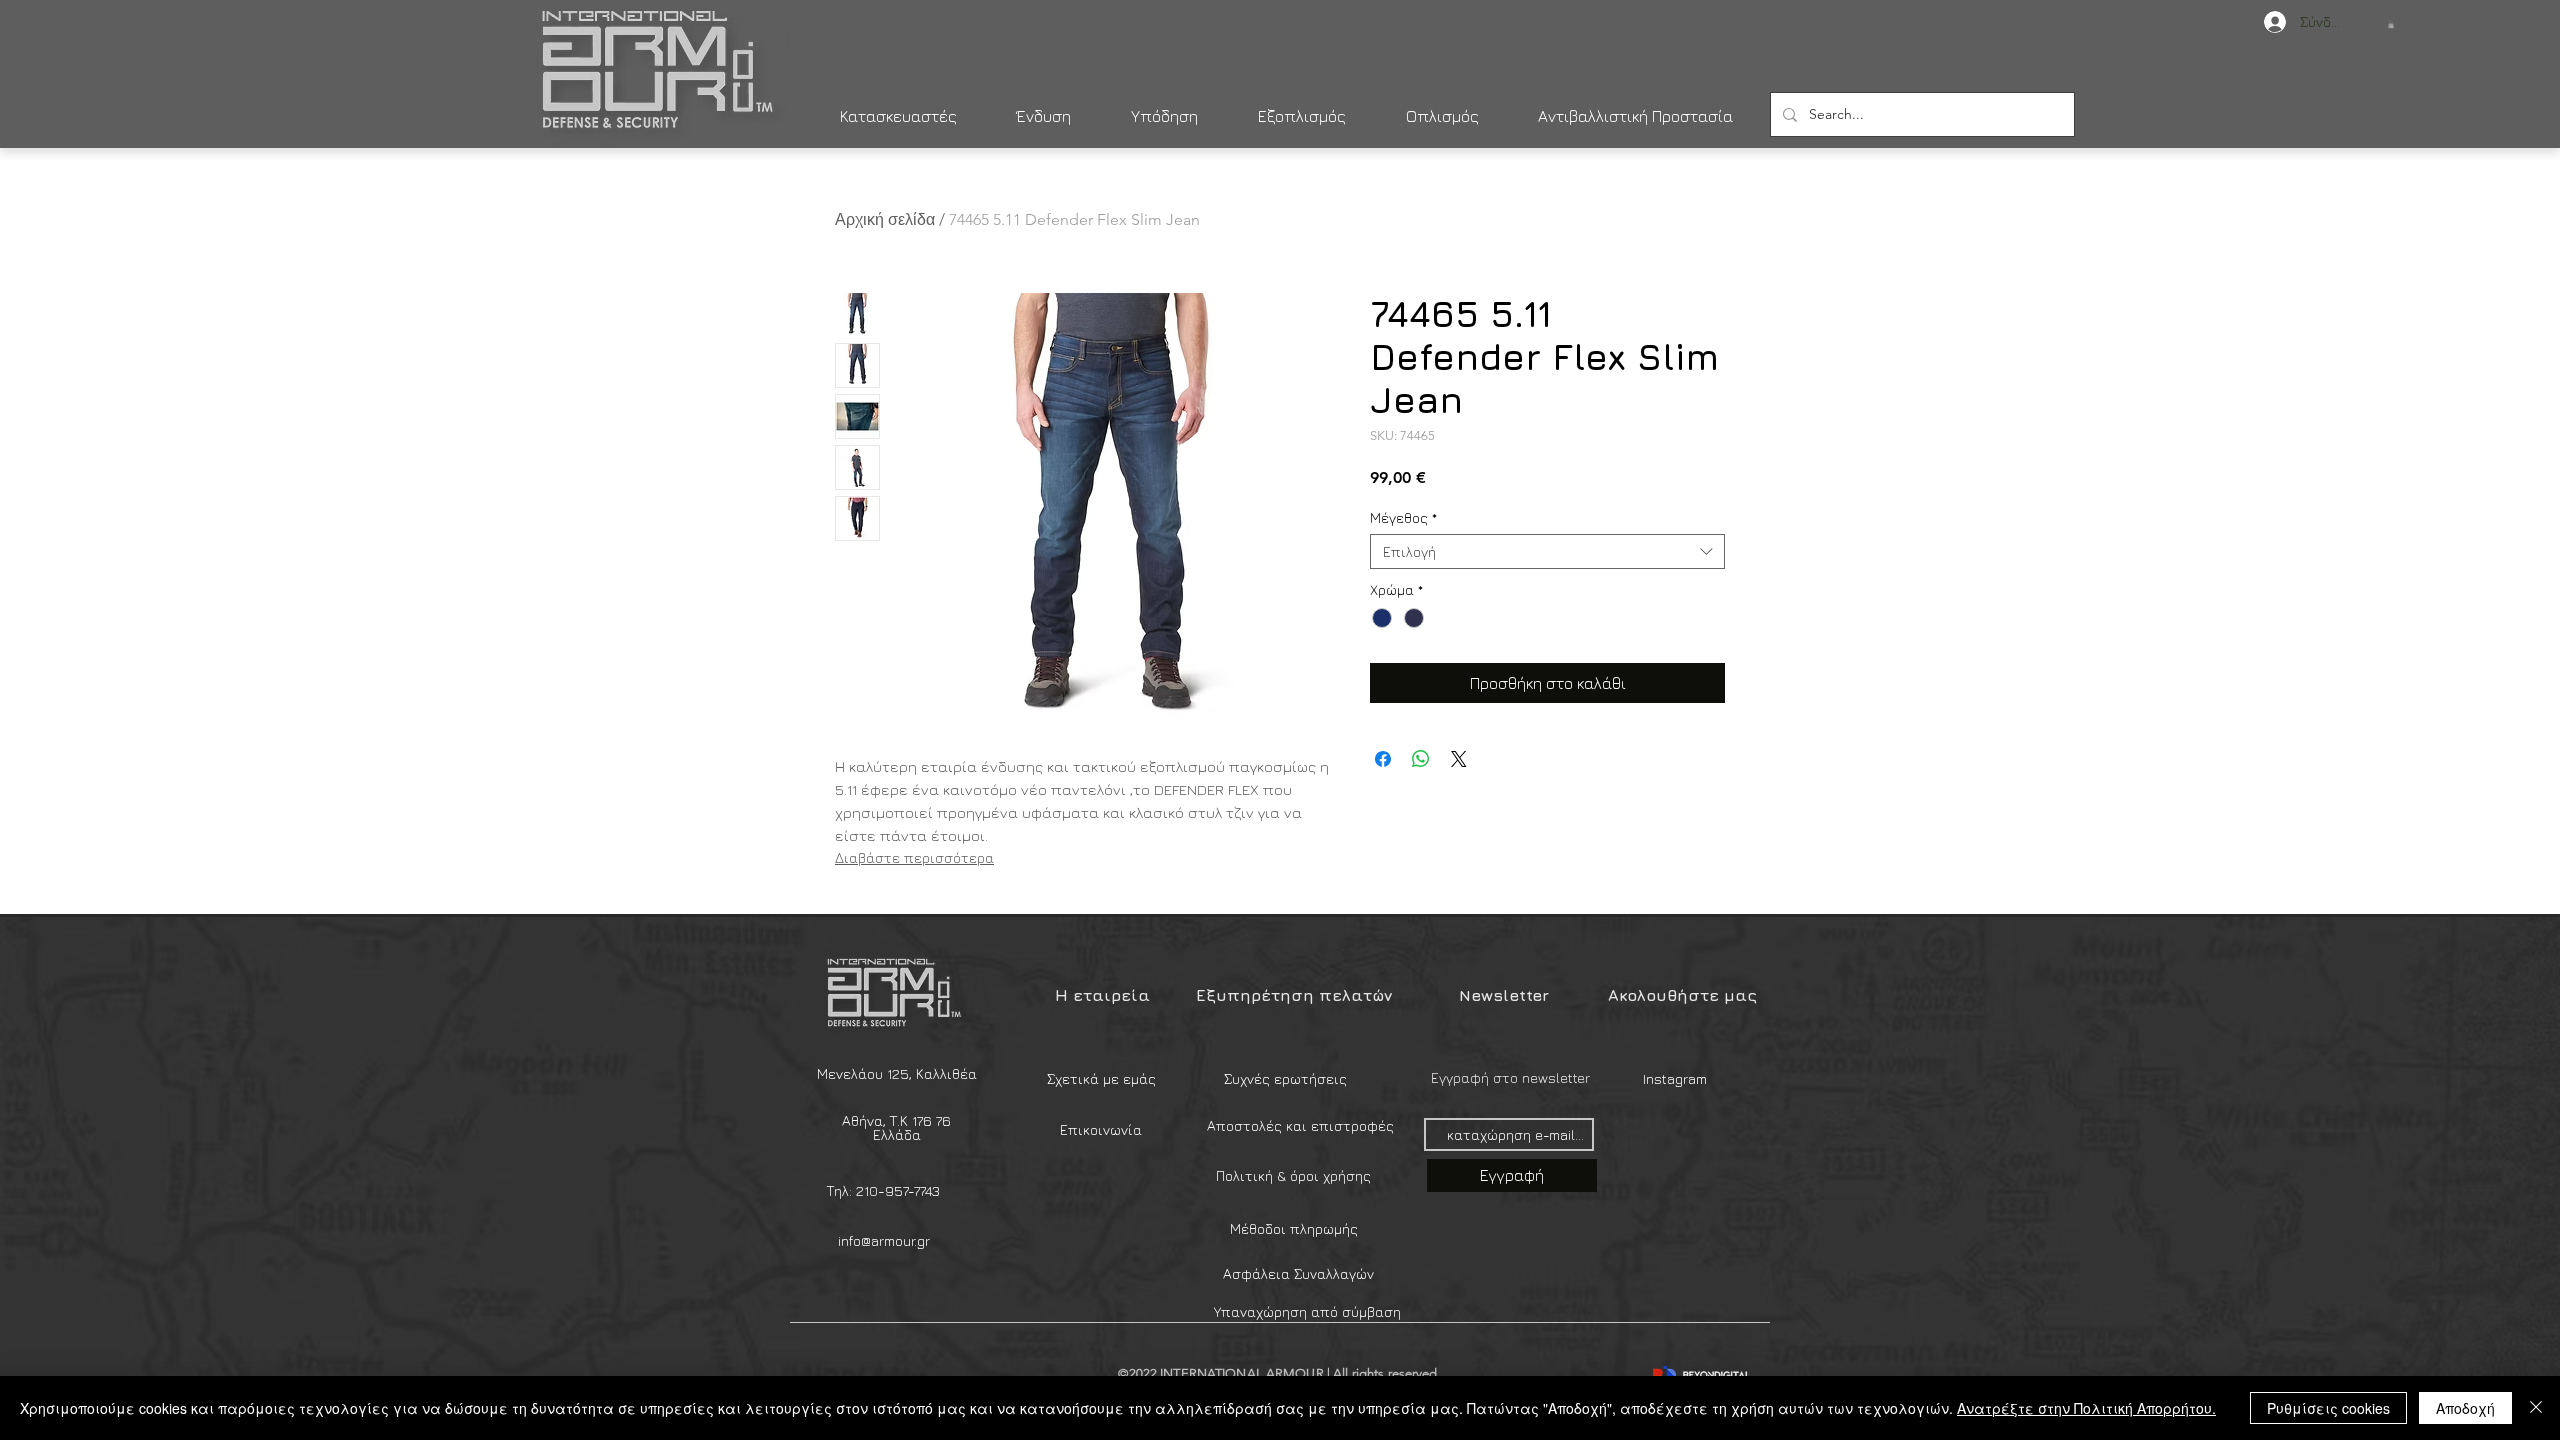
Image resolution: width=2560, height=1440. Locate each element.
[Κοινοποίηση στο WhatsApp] (1421, 759)
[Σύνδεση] (2265, 22)
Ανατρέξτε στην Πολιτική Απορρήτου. (2086, 1408)
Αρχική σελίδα (885, 219)
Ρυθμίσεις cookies (2328, 1408)
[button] (2391, 24)
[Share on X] (1459, 759)
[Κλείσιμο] (2536, 1408)
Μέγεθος (1403, 517)
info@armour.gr (884, 1240)
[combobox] (1547, 551)
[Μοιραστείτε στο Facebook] (1383, 759)
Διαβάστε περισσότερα (914, 857)
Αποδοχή (2465, 1408)
